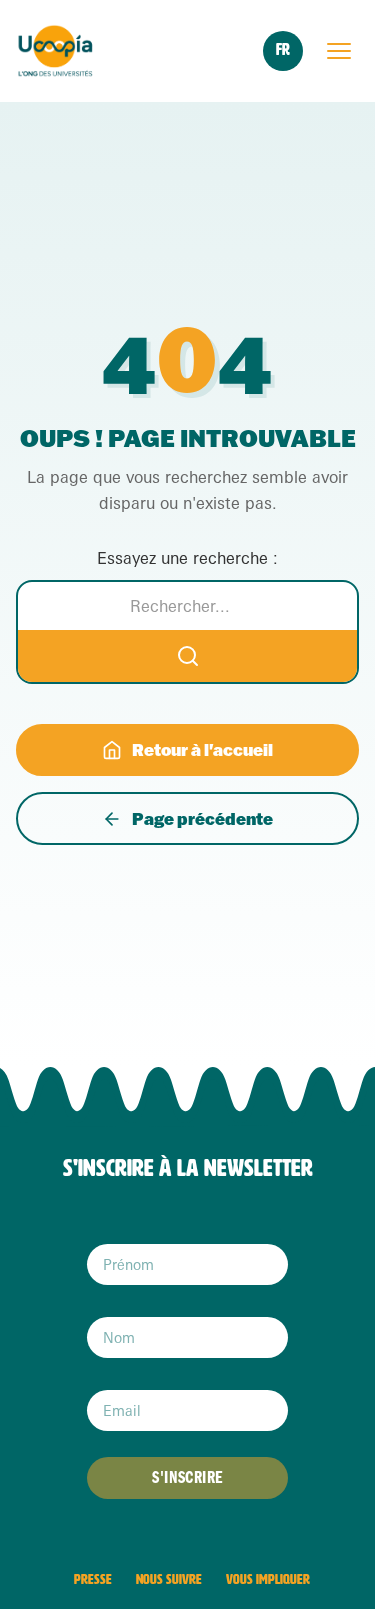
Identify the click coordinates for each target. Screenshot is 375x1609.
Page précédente (202, 818)
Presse (93, 1579)
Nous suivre (169, 1579)
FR (283, 49)
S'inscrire (187, 1477)
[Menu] (339, 51)
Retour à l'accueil (202, 749)
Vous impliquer (268, 1579)
